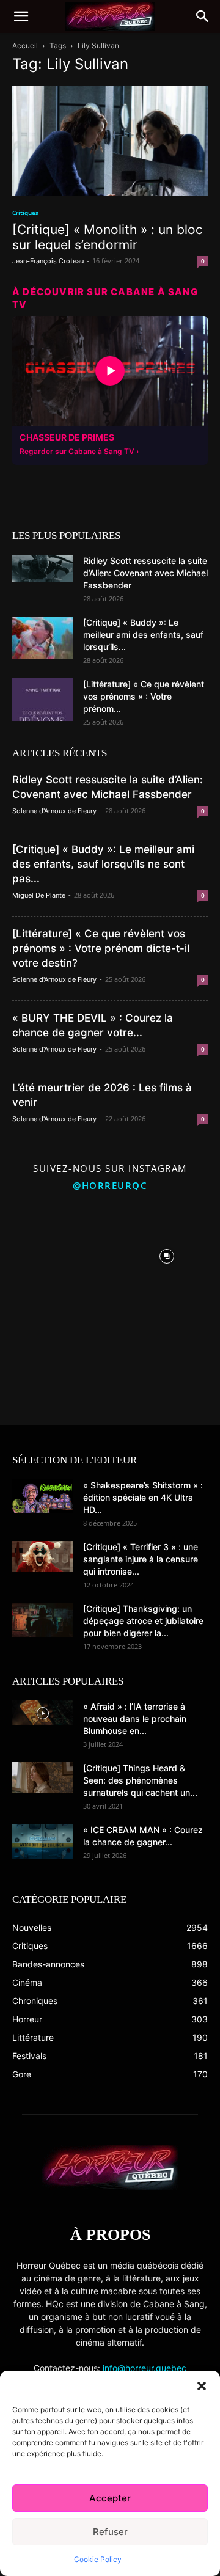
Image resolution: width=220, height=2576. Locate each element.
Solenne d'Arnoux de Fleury (54, 811)
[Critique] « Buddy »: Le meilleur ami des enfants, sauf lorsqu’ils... (143, 635)
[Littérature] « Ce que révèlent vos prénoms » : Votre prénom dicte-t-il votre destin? (101, 948)
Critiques (25, 213)
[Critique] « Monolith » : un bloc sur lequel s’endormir (108, 237)
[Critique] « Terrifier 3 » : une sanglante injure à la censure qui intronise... (141, 1559)
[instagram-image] (53, 1253)
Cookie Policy (98, 2559)
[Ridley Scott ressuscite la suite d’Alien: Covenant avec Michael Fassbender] (43, 569)
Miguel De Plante (39, 895)
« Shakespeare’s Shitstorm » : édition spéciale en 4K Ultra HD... (143, 1497)
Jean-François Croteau (48, 261)
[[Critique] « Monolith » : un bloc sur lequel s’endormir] (110, 141)
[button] (202, 2386)
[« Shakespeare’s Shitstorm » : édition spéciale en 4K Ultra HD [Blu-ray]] (43, 1496)
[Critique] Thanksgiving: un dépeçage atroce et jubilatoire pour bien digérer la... (143, 1621)
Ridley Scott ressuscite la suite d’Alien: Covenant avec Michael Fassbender (145, 573)
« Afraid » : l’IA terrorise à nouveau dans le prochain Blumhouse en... (135, 1718)
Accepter (110, 2498)
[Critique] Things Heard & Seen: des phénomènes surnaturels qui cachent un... (140, 1780)
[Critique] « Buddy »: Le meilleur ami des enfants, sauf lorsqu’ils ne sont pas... (103, 864)
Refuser (110, 2532)
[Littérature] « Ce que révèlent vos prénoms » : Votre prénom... (144, 696)
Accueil (25, 46)
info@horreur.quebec (145, 2368)
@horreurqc (110, 1185)
